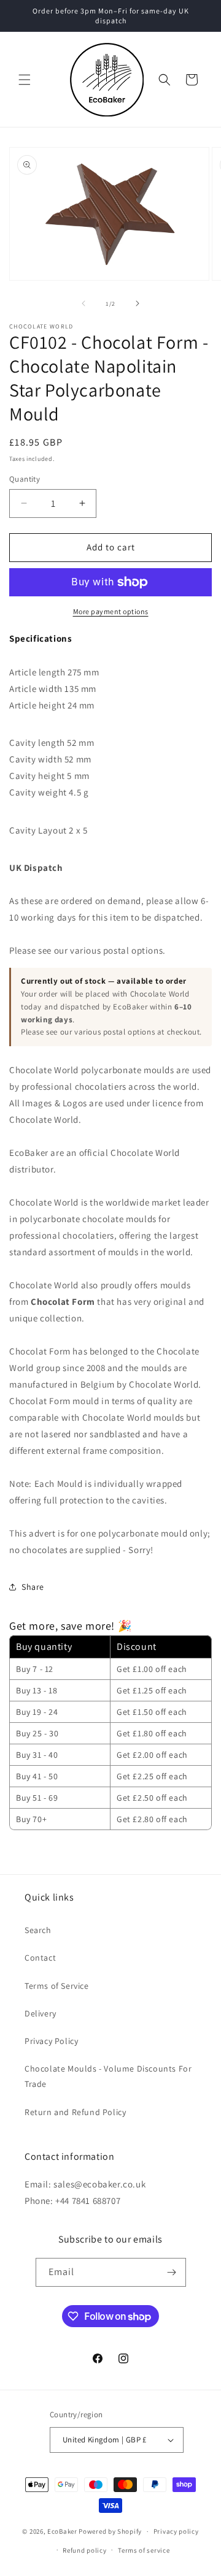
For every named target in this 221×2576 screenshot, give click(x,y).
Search (38, 1930)
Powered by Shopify (110, 2531)
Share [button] (33, 1587)
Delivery (41, 2013)
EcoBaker (62, 2531)
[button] (25, 80)
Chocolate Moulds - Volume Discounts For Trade (108, 2076)
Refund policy (84, 2550)
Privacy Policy (51, 2041)
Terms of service (144, 2550)
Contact (40, 1958)
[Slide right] (138, 303)
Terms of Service (57, 1986)
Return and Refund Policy (75, 2112)
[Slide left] (83, 303)
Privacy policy (176, 2531)
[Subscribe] (172, 2272)
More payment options (111, 611)
